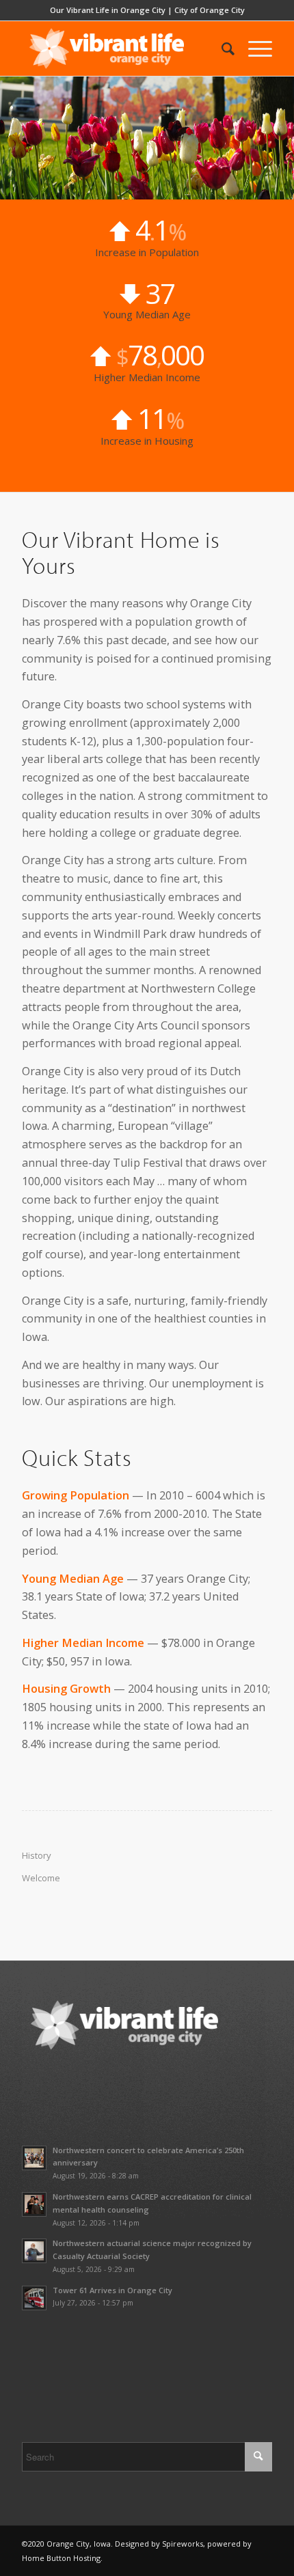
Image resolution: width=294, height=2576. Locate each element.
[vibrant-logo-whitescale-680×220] (122, 49)
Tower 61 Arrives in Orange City (112, 2290)
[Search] (221, 49)
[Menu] (253, 49)
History (37, 1855)
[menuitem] (221, 49)
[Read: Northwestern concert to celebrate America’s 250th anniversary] (34, 2158)
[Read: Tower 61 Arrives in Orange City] (34, 2298)
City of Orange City (210, 10)
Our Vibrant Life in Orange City (108, 10)
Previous (12, 138)
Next (282, 138)
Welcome (41, 1878)
